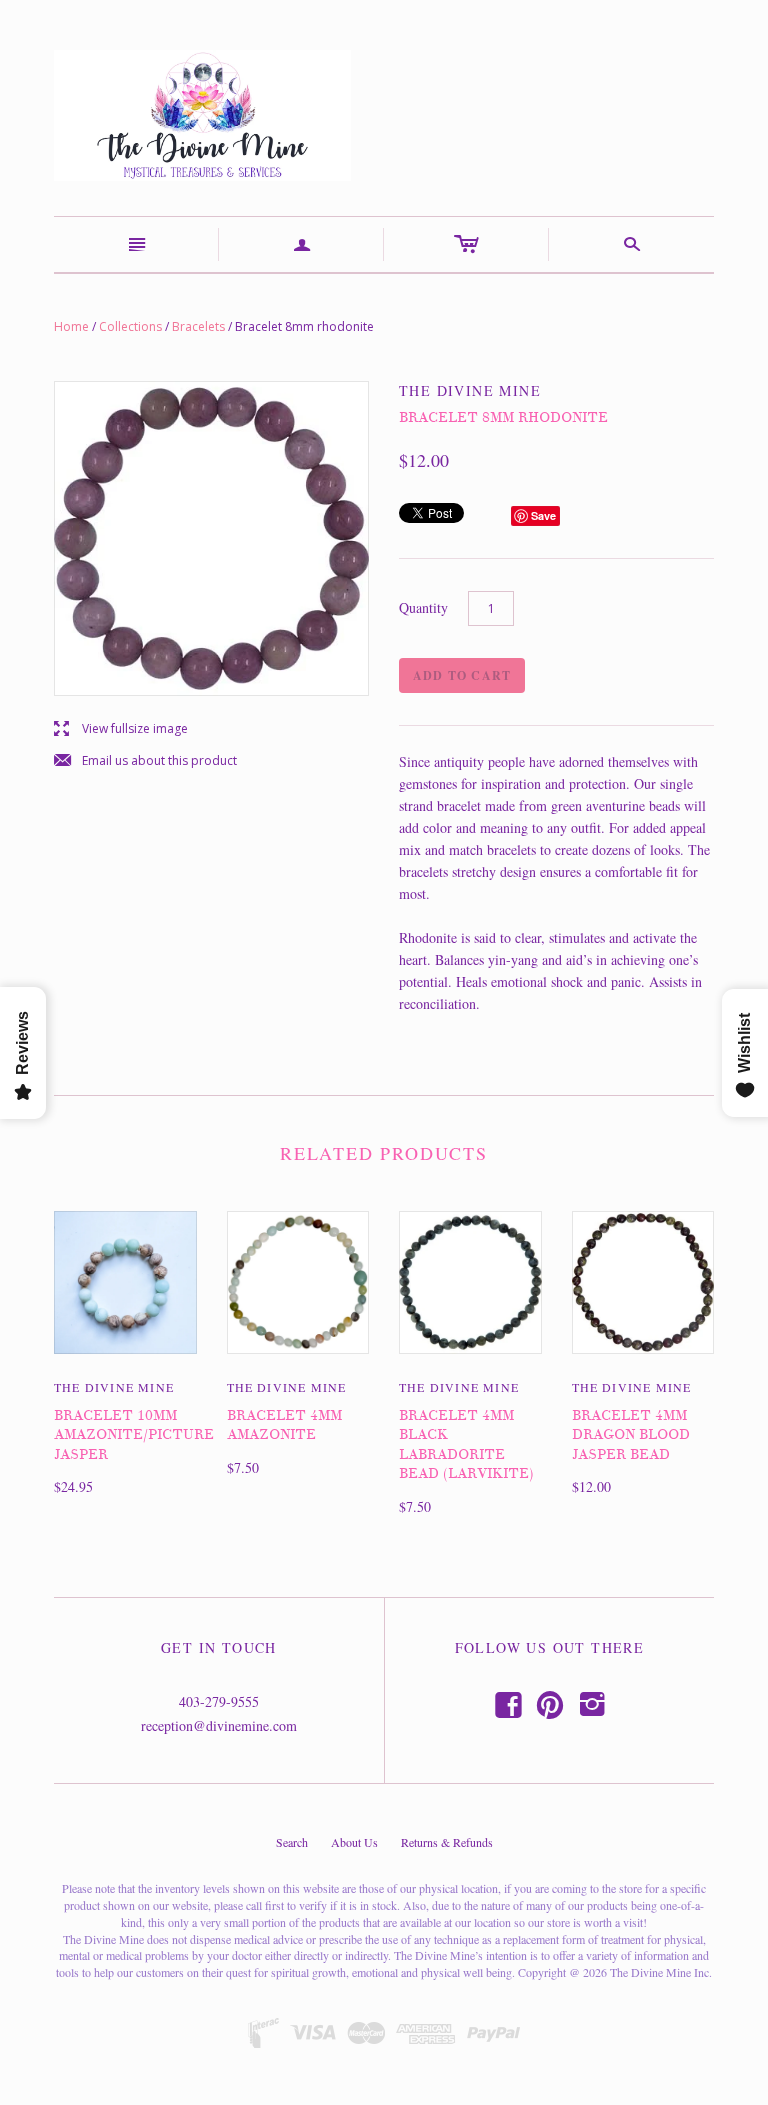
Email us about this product (145, 761)
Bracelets (198, 326)
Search (292, 1842)
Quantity (423, 607)
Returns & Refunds (447, 1842)
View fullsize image (121, 729)
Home (71, 326)
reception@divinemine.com (219, 1725)
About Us (354, 1842)
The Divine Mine (114, 1387)
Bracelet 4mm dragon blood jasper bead (631, 1435)
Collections (130, 326)
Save (543, 515)
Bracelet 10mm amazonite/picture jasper (134, 1435)
